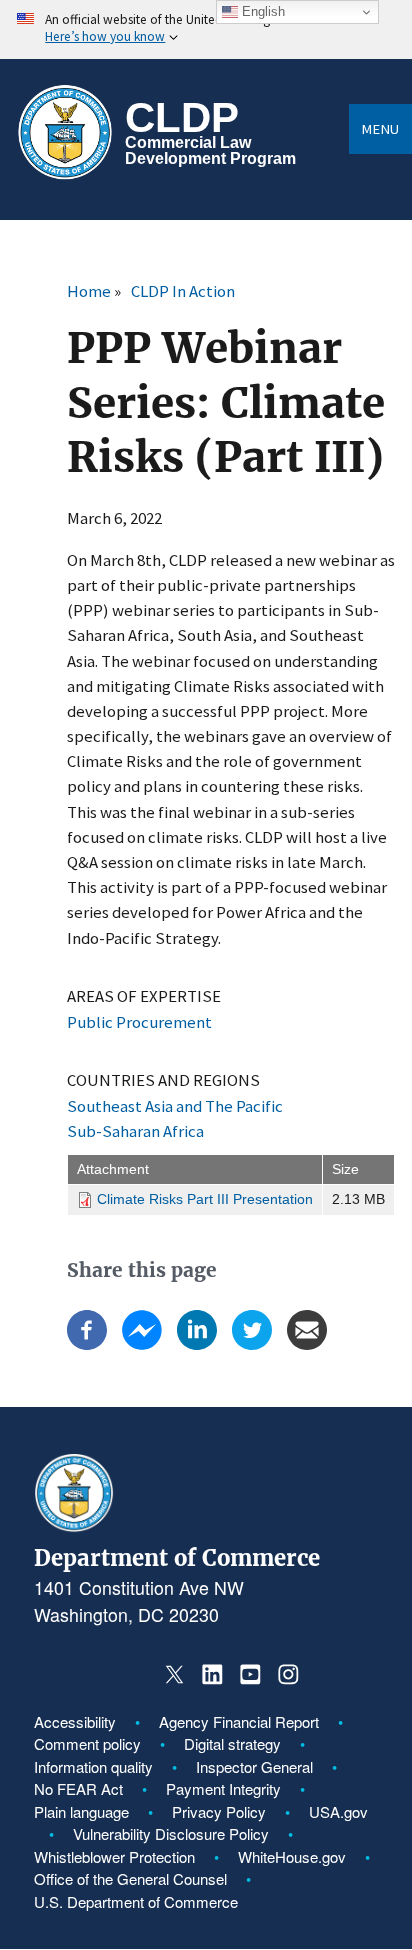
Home (89, 291)
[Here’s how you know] (206, 29)
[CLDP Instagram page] (287, 1674)
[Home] (65, 132)
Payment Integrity (223, 1788)
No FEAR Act (78, 1788)
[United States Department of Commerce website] (74, 1526)
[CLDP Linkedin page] (212, 1674)
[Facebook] (87, 1344)
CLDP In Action (183, 291)
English (261, 11)
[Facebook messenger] (142, 1344)
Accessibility (75, 1721)
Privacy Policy (219, 1811)
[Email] (307, 1344)
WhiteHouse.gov (292, 1856)
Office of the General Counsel (130, 1878)
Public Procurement (139, 1022)
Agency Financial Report (239, 1721)
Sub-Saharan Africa (135, 1131)
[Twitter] (252, 1344)
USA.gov (338, 1811)
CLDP (182, 117)
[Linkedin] (197, 1344)
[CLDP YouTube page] (249, 1674)
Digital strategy (232, 1743)
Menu (380, 129)
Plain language (81, 1811)
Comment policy (87, 1743)
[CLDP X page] (174, 1674)
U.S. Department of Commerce (136, 1901)
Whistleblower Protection (114, 1856)
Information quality (93, 1766)
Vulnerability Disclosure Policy (171, 1833)
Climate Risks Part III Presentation (205, 1199)
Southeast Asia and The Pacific (175, 1106)
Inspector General (254, 1766)
